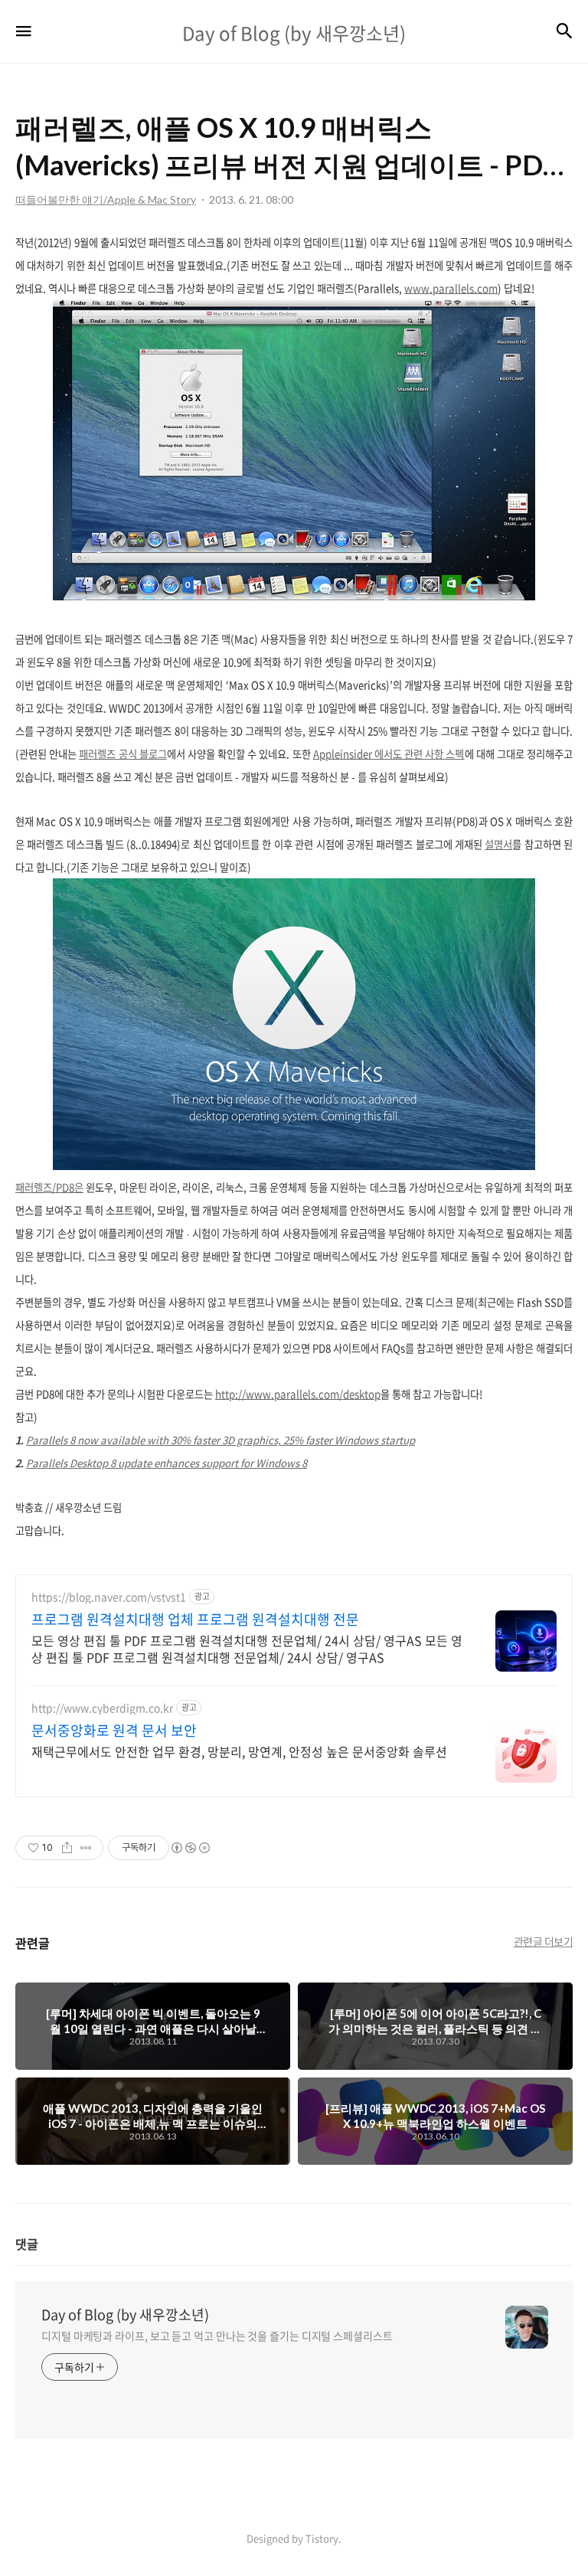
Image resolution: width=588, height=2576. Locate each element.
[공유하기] (67, 1848)
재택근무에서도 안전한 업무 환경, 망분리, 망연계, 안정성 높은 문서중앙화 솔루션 (239, 1751)
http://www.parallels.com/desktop (298, 1394)
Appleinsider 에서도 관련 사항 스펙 (389, 754)
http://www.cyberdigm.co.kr (102, 1708)
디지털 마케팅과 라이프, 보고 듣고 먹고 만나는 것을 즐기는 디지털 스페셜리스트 (217, 2336)
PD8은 (70, 1187)
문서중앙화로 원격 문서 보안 (114, 1731)
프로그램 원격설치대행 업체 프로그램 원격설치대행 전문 (195, 1620)
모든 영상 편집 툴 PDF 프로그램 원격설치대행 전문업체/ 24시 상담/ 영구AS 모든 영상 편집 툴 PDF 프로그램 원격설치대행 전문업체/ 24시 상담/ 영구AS (247, 1648)
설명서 (498, 844)
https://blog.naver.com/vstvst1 (109, 1597)
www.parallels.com (451, 288)
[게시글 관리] (86, 1848)
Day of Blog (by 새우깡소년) (125, 2315)
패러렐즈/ (36, 1187)
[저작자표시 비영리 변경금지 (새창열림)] (190, 1848)
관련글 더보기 (544, 1941)
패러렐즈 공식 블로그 (122, 754)
